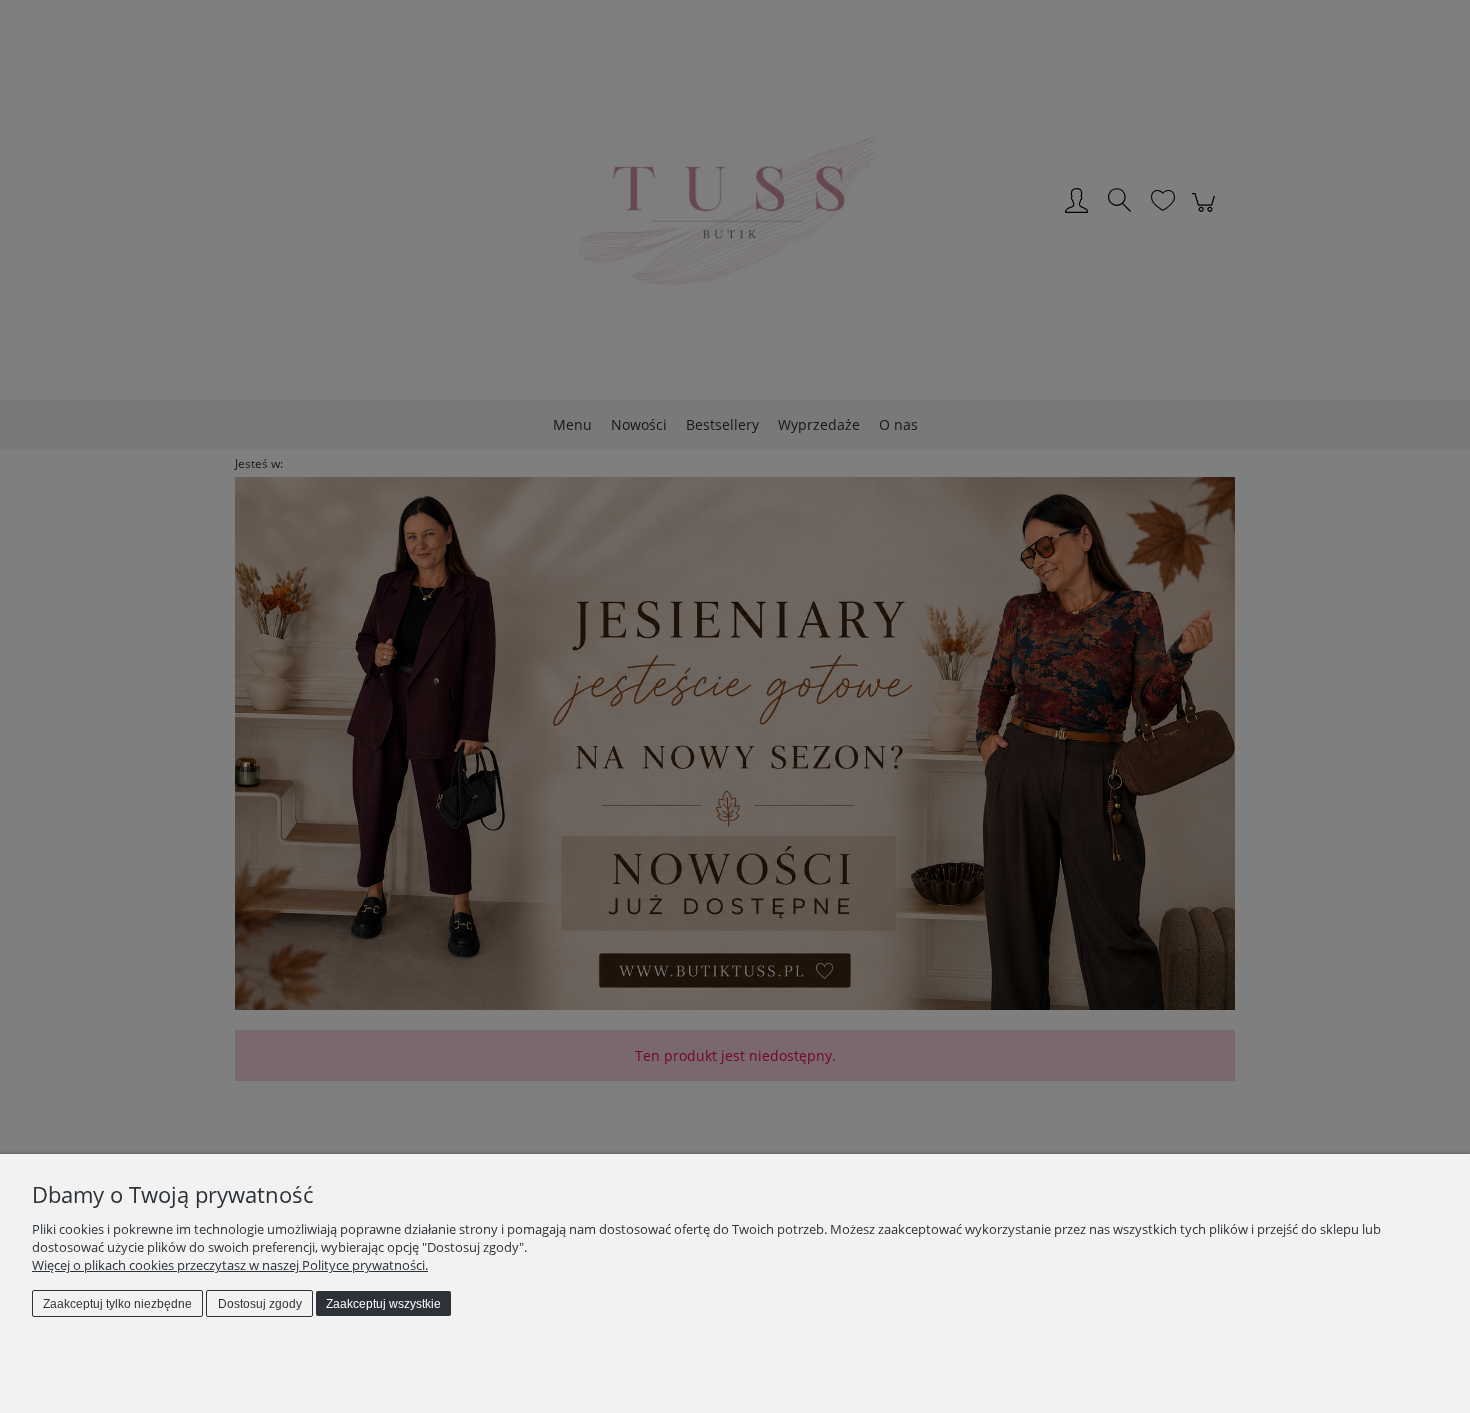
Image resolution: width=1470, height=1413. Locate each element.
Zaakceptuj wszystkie (383, 1304)
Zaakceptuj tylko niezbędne (117, 1304)
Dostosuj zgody (260, 1304)
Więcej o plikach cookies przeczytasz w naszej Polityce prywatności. (230, 1265)
